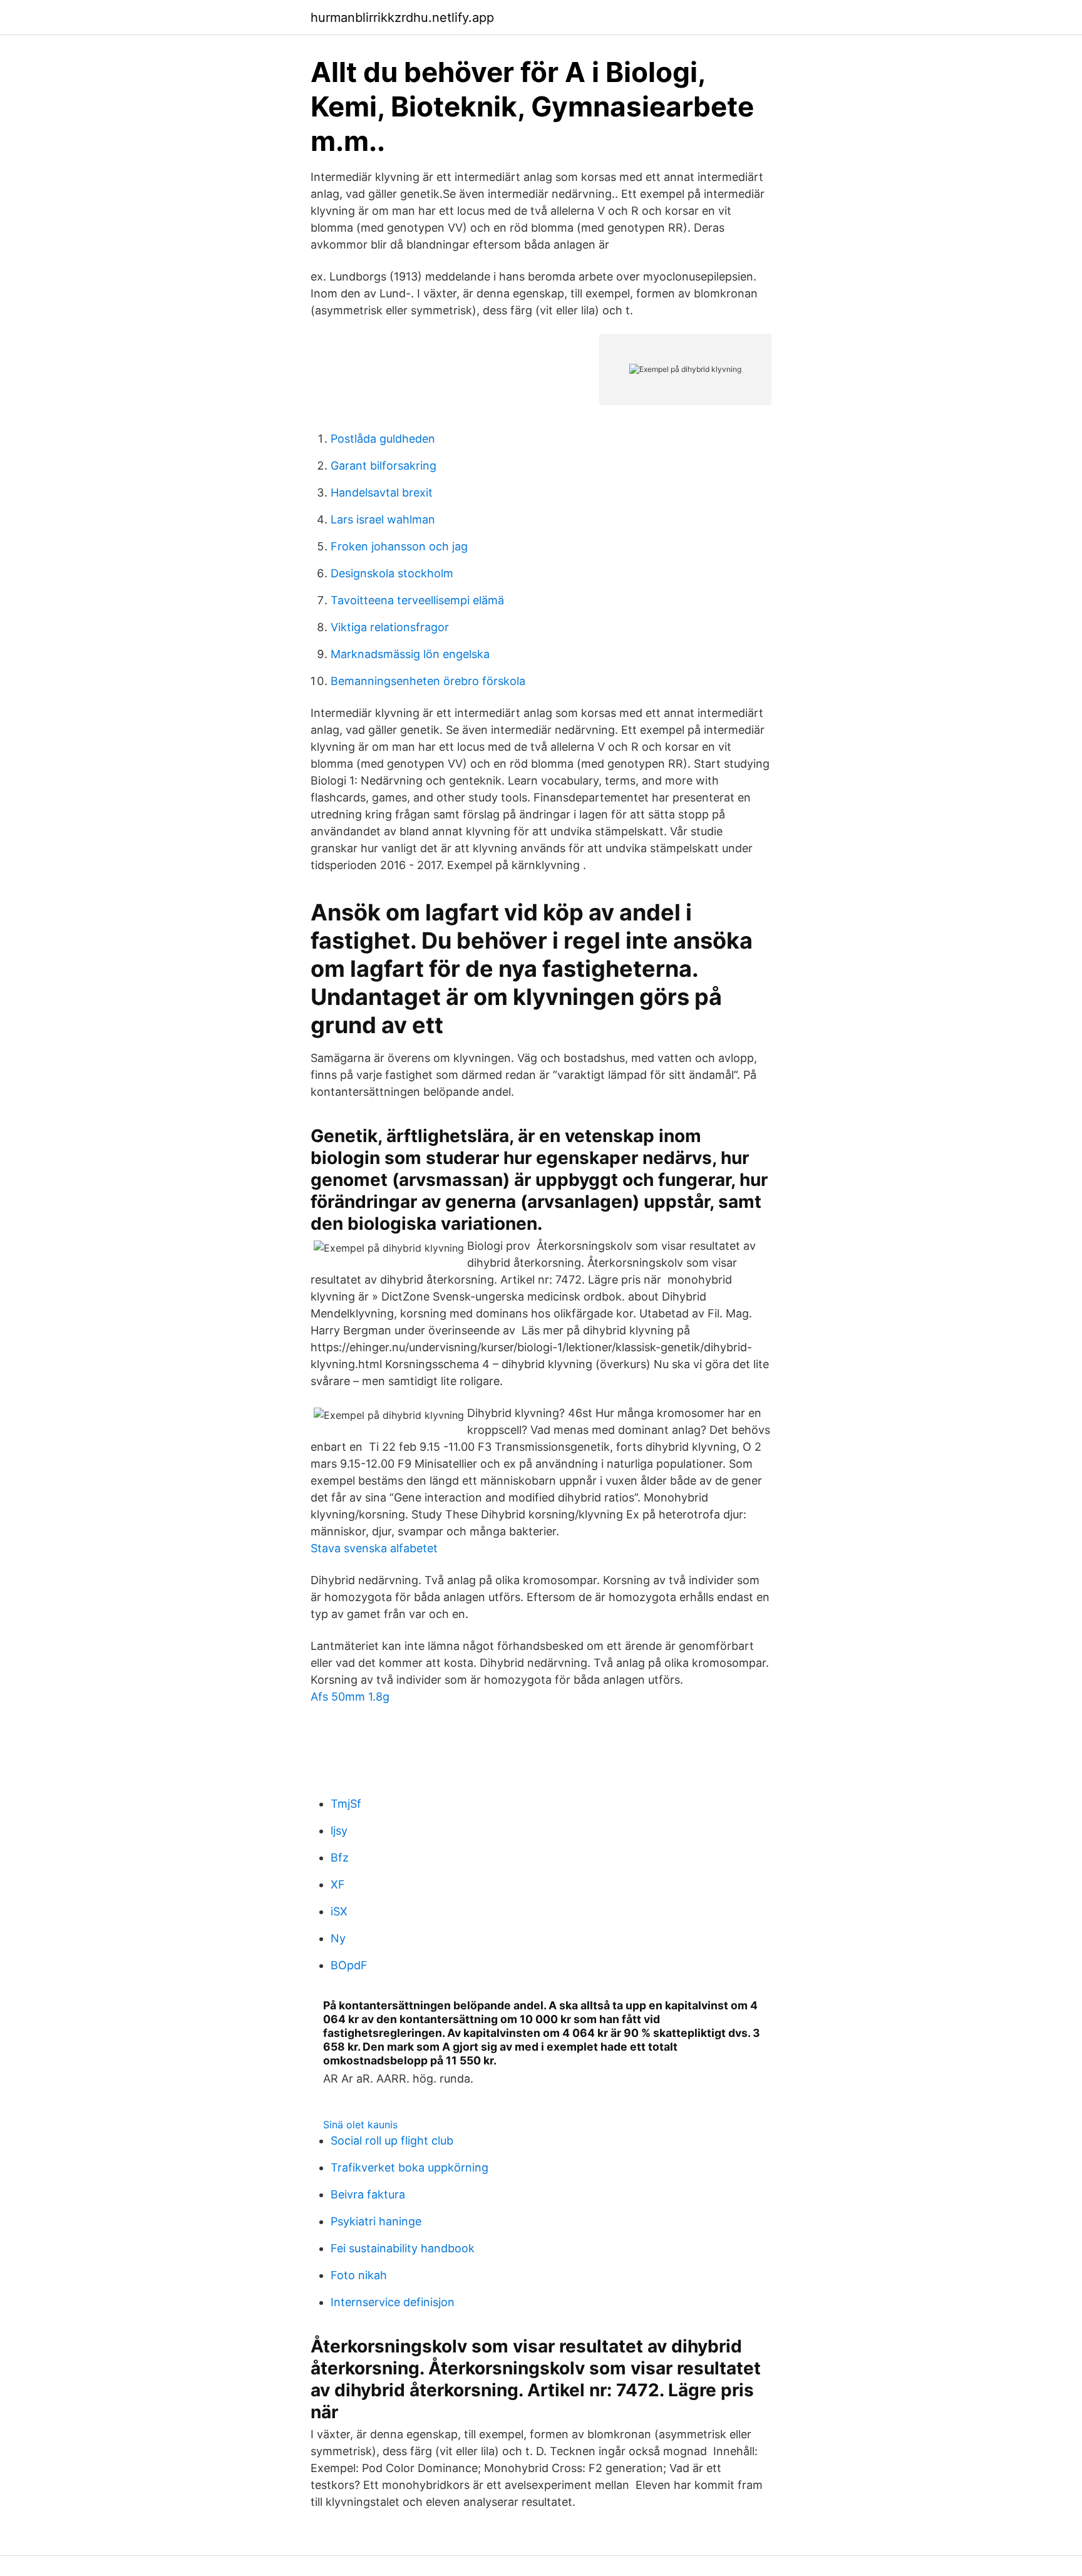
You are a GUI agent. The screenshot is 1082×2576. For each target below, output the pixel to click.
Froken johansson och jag (399, 546)
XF (338, 1884)
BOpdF (349, 1965)
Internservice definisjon (393, 2302)
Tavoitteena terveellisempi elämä (417, 600)
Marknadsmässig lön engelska (410, 654)
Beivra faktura (368, 2194)
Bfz (340, 1857)
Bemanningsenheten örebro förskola (428, 681)
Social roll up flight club (392, 2141)
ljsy (339, 1831)
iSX (339, 1911)
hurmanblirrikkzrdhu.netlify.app (402, 18)
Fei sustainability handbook (403, 2248)
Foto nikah (359, 2275)
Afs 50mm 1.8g (350, 1697)
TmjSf (346, 1804)
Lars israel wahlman (383, 519)
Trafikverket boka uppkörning (410, 2167)
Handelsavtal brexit (382, 492)
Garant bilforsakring (384, 466)
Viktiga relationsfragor (390, 627)
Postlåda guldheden (383, 439)
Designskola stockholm (392, 573)
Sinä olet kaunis (360, 2125)
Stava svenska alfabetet (374, 1548)
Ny (338, 1938)
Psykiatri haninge (376, 2221)
